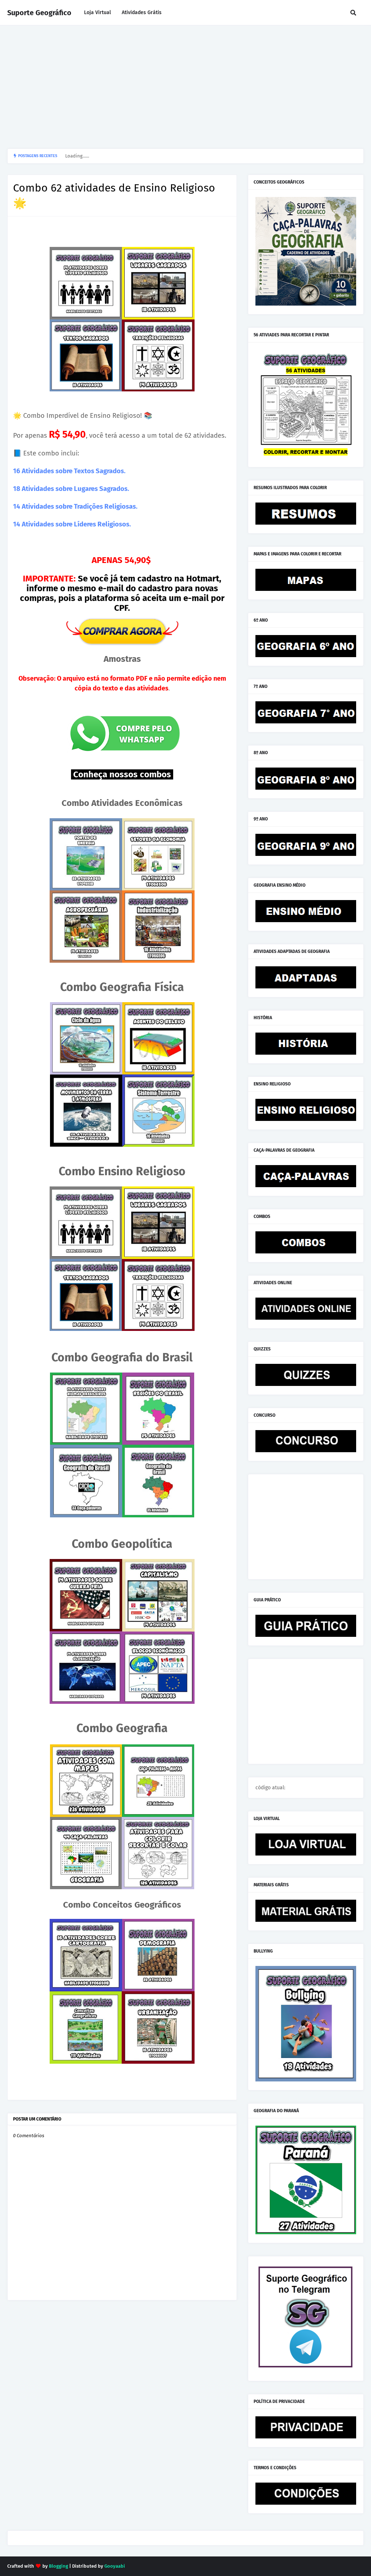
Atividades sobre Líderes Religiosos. (76, 524)
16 (17, 471)
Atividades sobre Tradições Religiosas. (80, 507)
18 (17, 489)
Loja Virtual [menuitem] (97, 12)
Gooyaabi (115, 2566)
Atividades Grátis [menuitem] (142, 12)
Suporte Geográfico (39, 13)
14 (17, 507)
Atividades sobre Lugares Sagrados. (75, 489)
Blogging (59, 2566)
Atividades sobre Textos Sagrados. (73, 471)
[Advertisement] (185, 87)
